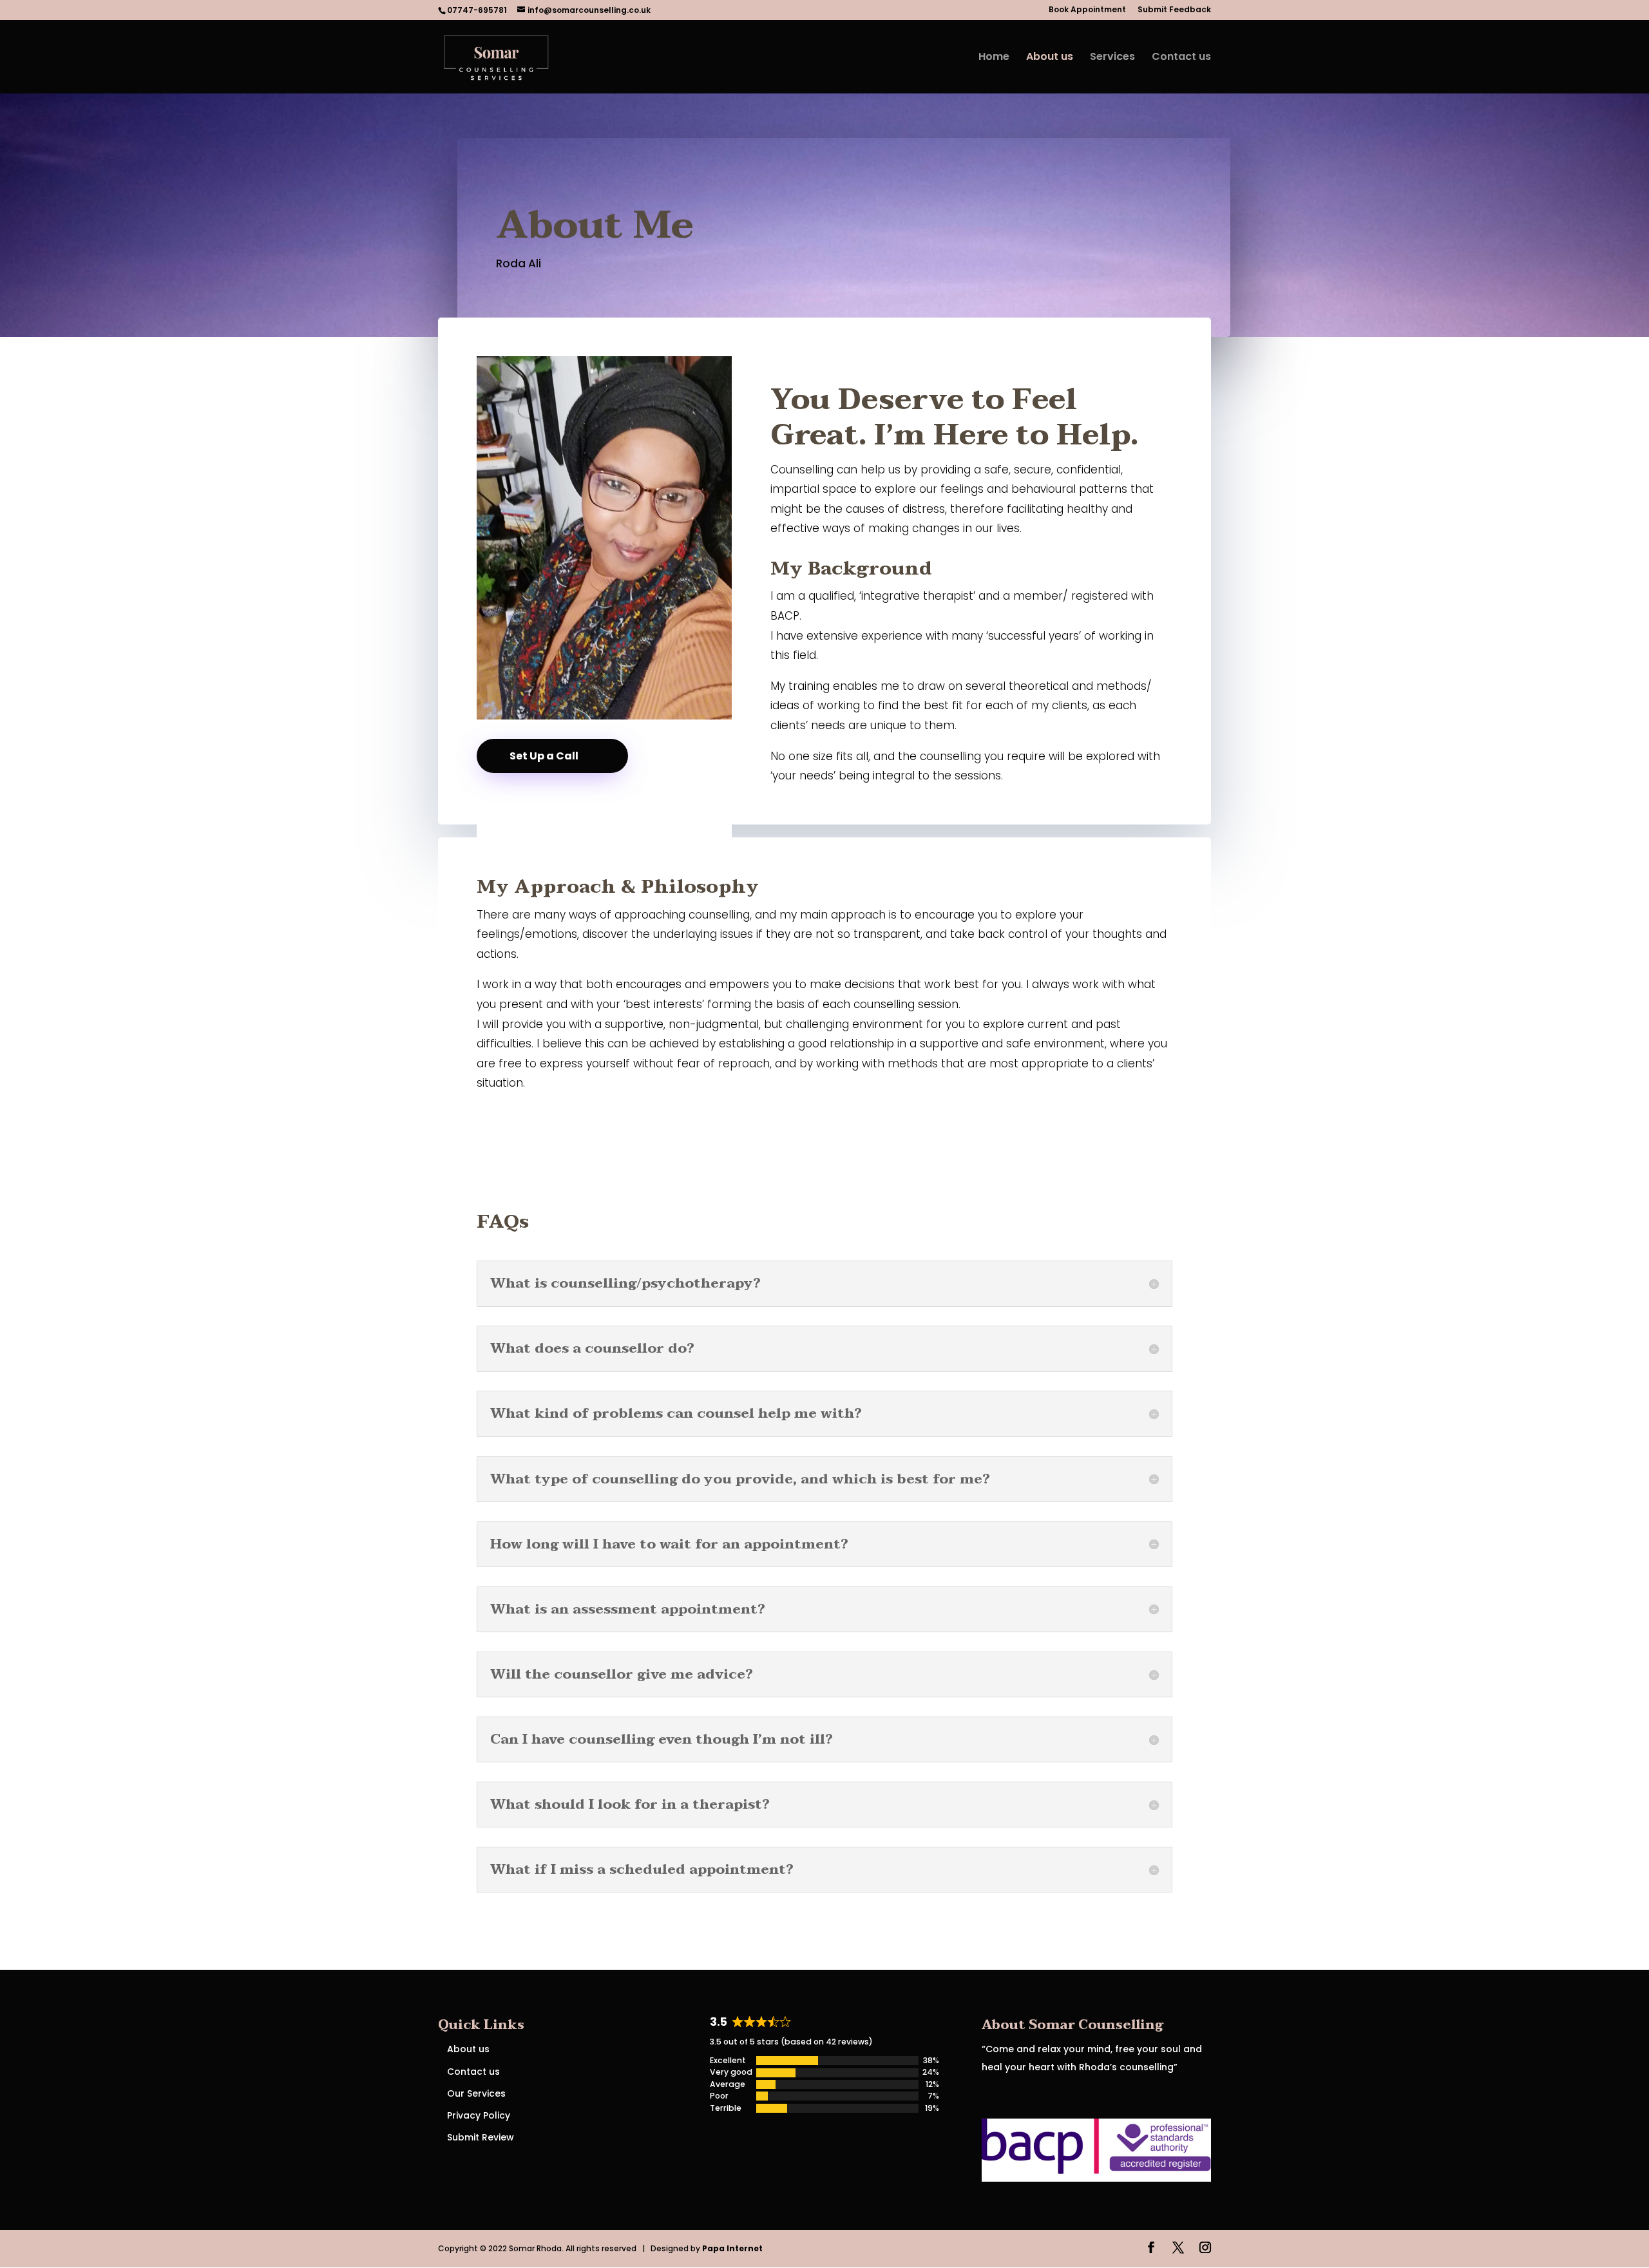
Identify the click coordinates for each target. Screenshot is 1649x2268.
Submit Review (481, 2137)
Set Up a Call (544, 756)
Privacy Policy (479, 2115)
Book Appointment (1087, 10)
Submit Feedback (1174, 10)
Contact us (1181, 58)
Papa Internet (733, 2248)
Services (1112, 58)
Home (994, 58)
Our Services (476, 2093)
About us (1050, 58)
